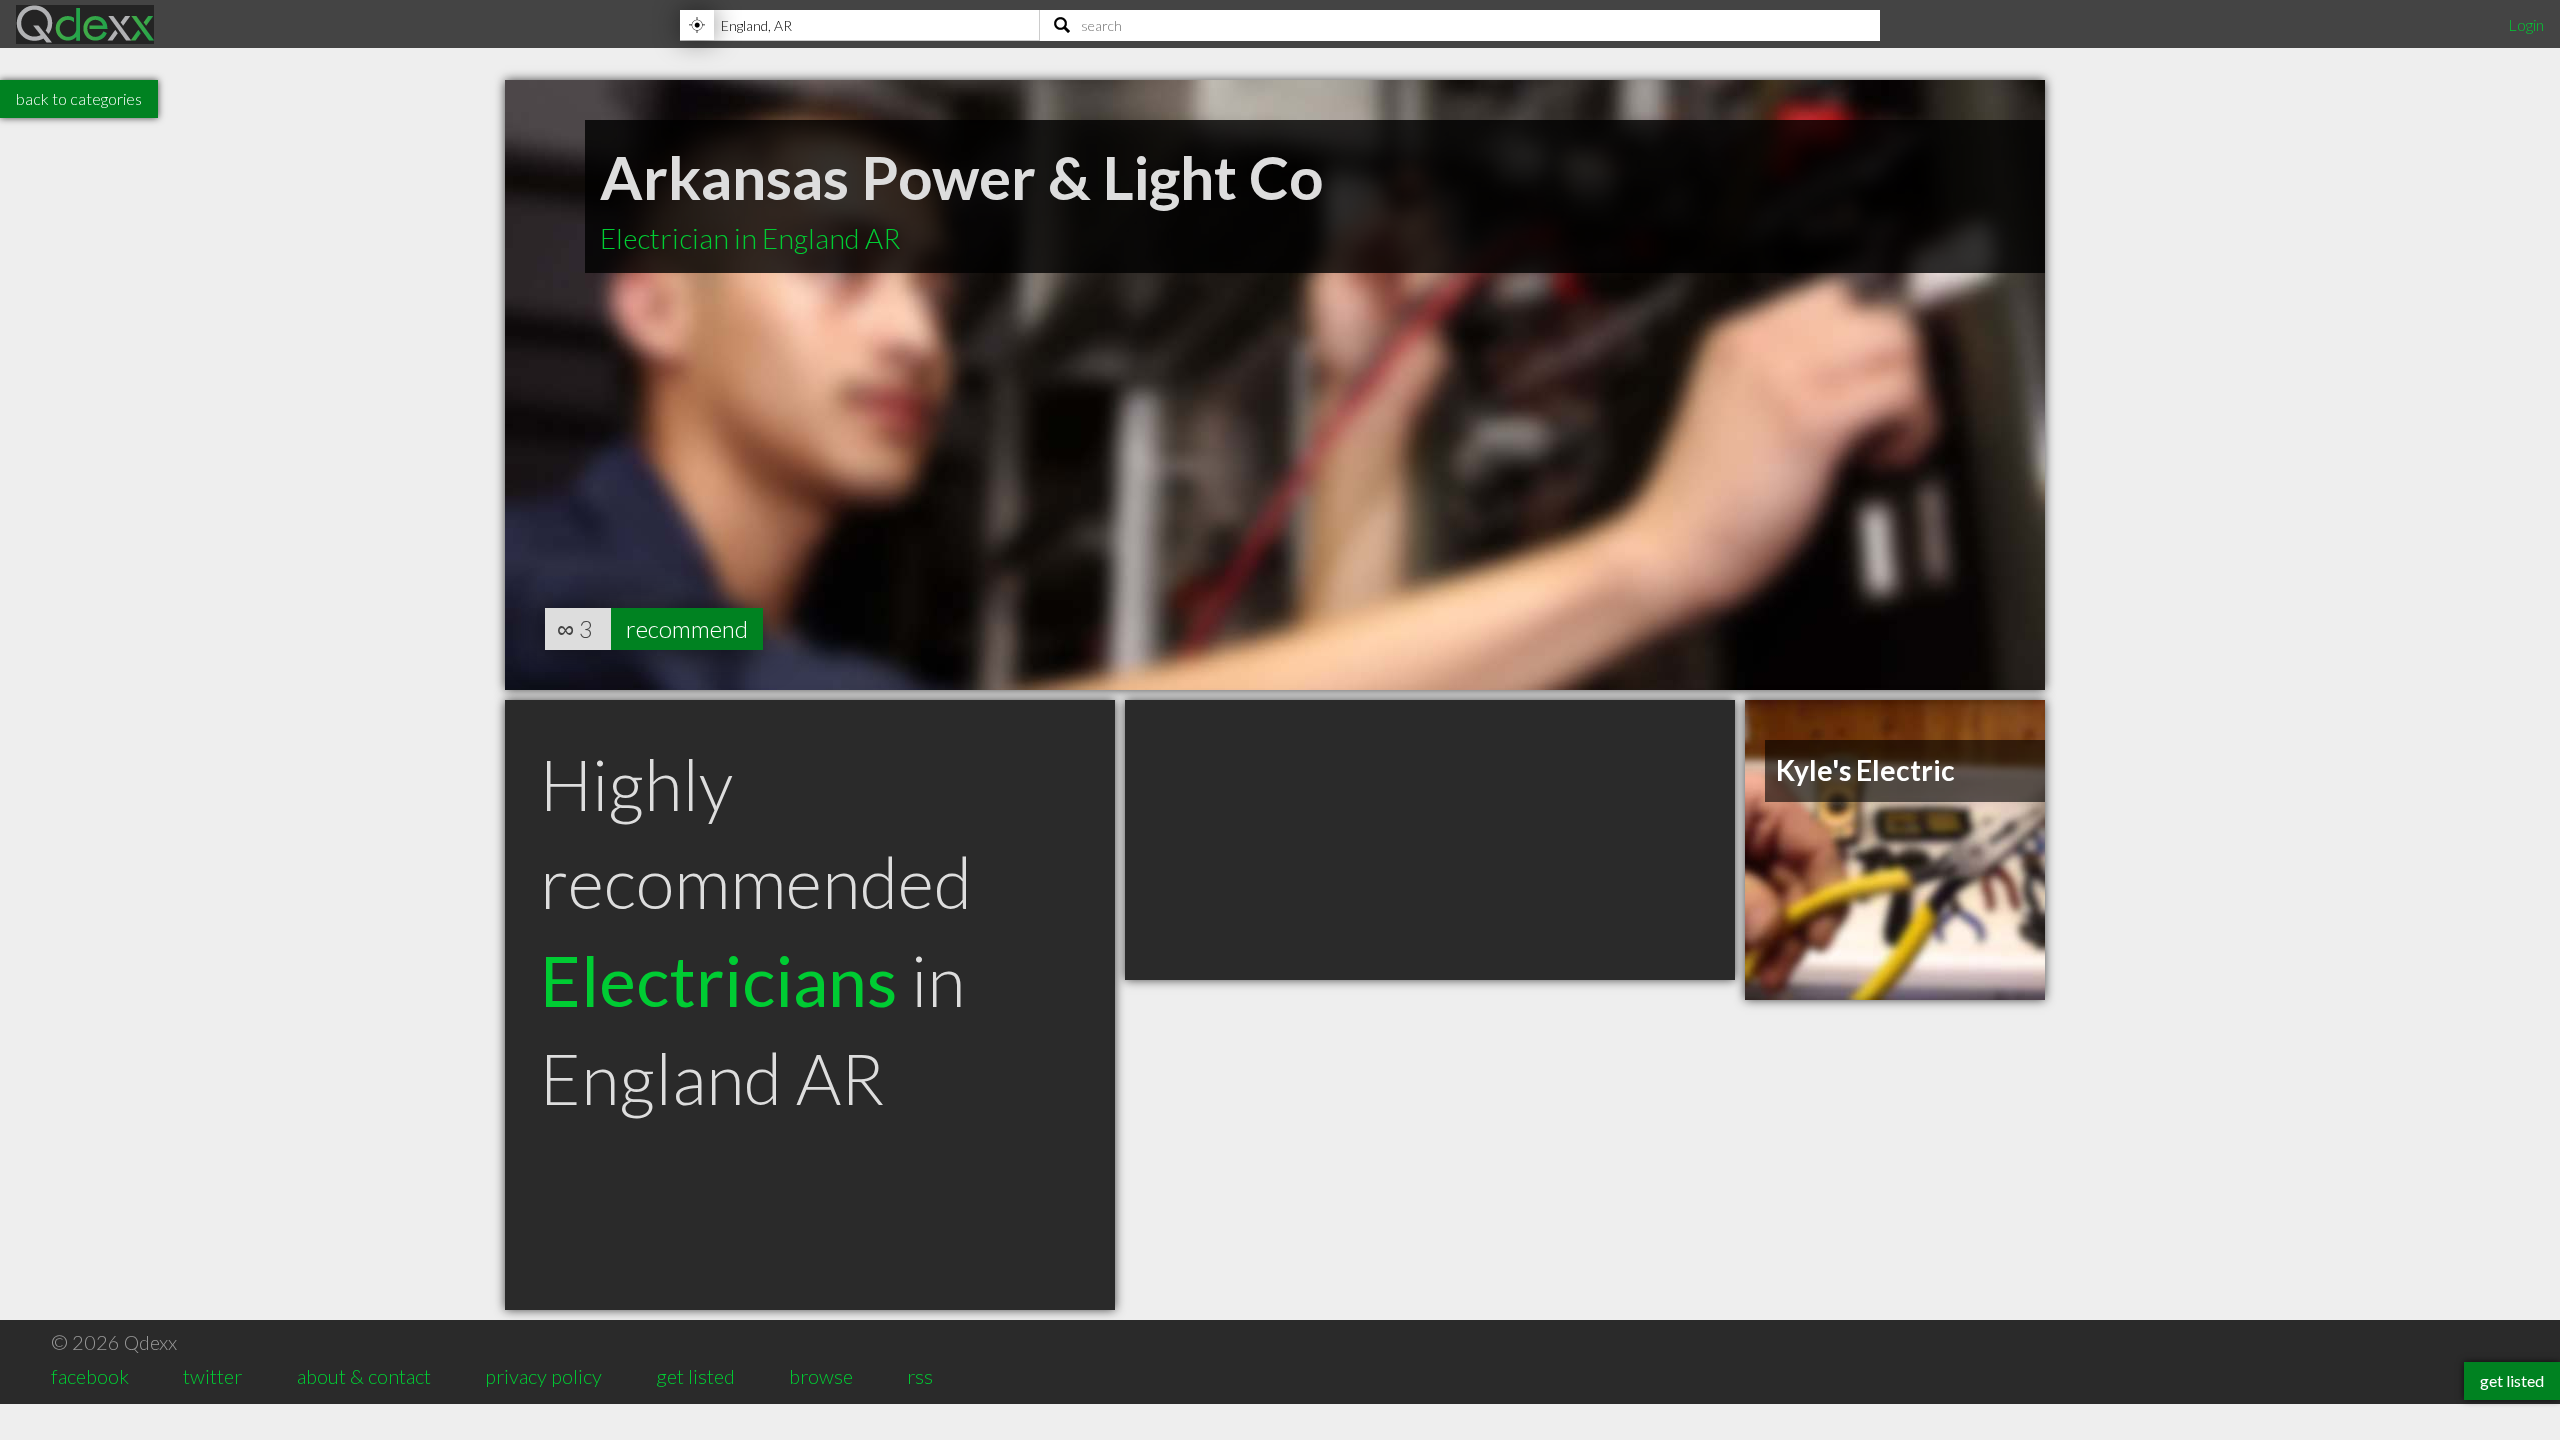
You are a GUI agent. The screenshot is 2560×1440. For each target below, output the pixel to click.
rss (920, 1376)
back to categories (79, 98)
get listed (695, 1376)
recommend (687, 628)
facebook (90, 1376)
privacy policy (543, 1376)
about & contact (364, 1376)
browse (821, 1376)
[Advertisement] (1430, 840)
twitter (212, 1376)
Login (2526, 24)
